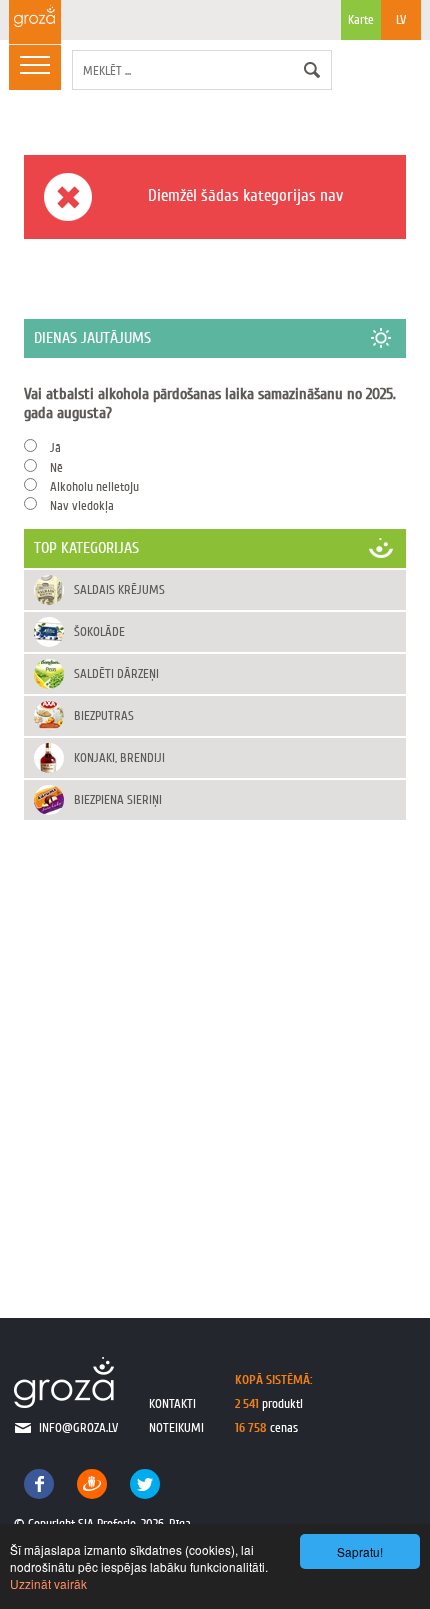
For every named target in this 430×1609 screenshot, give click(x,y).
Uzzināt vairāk (48, 1583)
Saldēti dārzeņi (116, 673)
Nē (56, 467)
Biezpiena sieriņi (118, 799)
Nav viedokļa (82, 505)
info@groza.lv (78, 1427)
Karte (361, 19)
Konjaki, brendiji (119, 757)
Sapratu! (360, 1551)
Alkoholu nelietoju (94, 486)
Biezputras (104, 715)
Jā (55, 447)
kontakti (172, 1403)
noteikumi (176, 1427)
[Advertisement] (215, 1048)
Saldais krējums (119, 589)
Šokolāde (99, 631)
